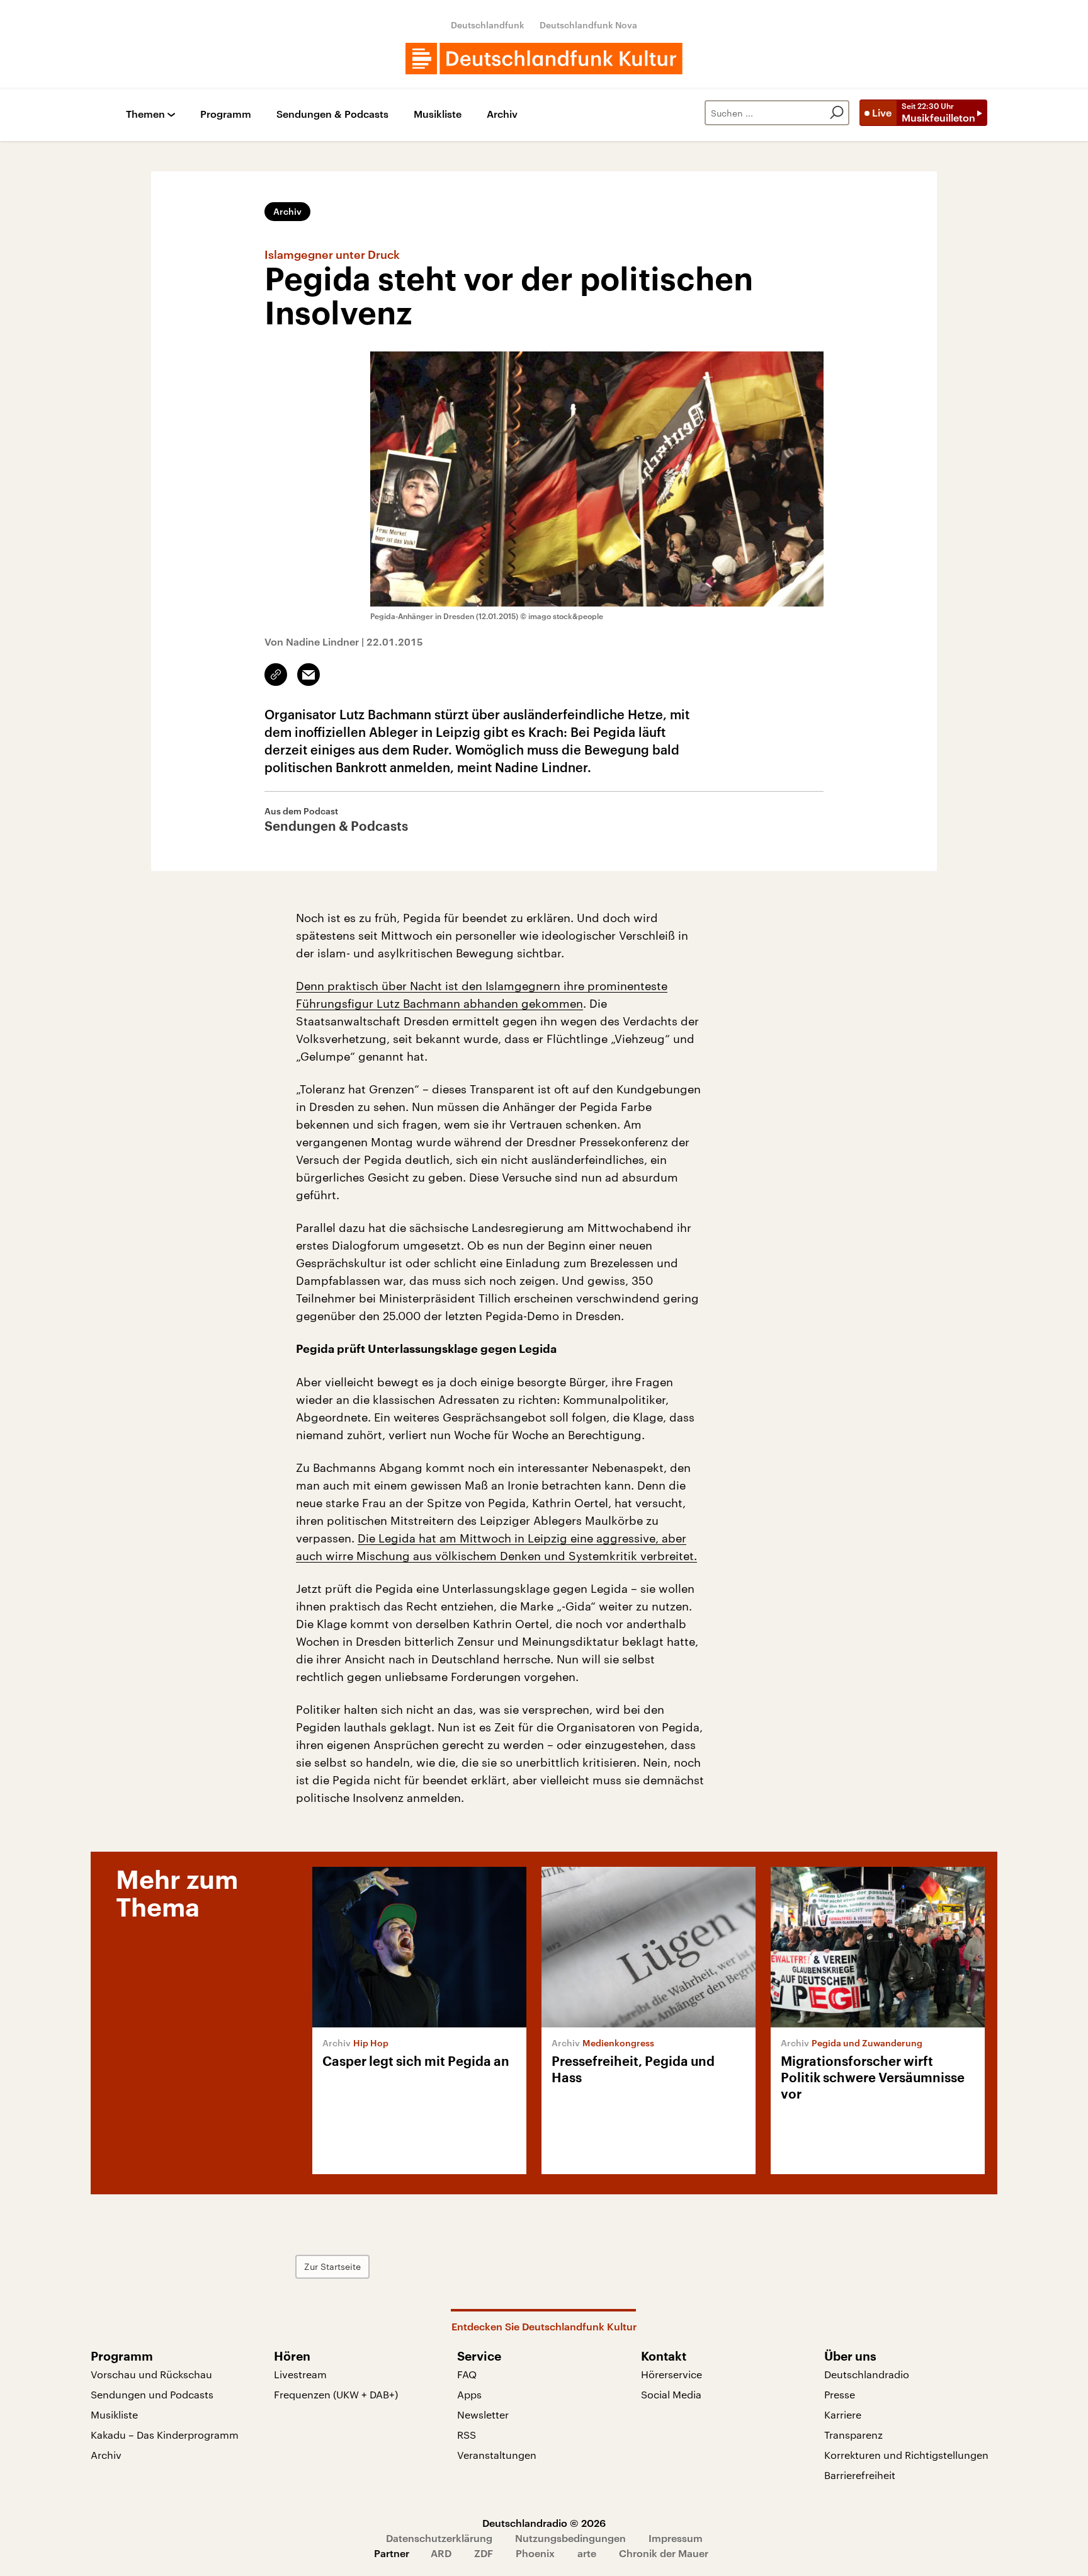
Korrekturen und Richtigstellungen (906, 2455)
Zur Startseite (332, 2266)
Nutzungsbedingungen (570, 2538)
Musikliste (438, 114)
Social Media (671, 2394)
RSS (467, 2435)
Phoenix (535, 2553)
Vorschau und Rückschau (151, 2374)
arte (587, 2553)
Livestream (300, 2374)
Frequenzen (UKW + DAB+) (336, 2394)
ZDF (484, 2553)
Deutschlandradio (867, 2374)
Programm (226, 114)
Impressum (676, 2538)
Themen (145, 114)
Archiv (502, 114)
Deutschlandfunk (488, 25)
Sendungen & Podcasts (332, 114)
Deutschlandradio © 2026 (544, 2523)
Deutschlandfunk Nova (588, 25)
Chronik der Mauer (664, 2553)
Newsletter (483, 2414)
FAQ (467, 2374)
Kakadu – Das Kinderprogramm (165, 2435)
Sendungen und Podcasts (152, 2394)
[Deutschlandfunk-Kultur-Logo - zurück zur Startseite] (544, 59)
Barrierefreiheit (860, 2475)
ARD (441, 2553)
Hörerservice (671, 2374)
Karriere (843, 2414)
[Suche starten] (837, 113)
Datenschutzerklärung (439, 2538)
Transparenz (853, 2435)
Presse (840, 2394)
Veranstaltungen (497, 2455)
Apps (469, 2394)
